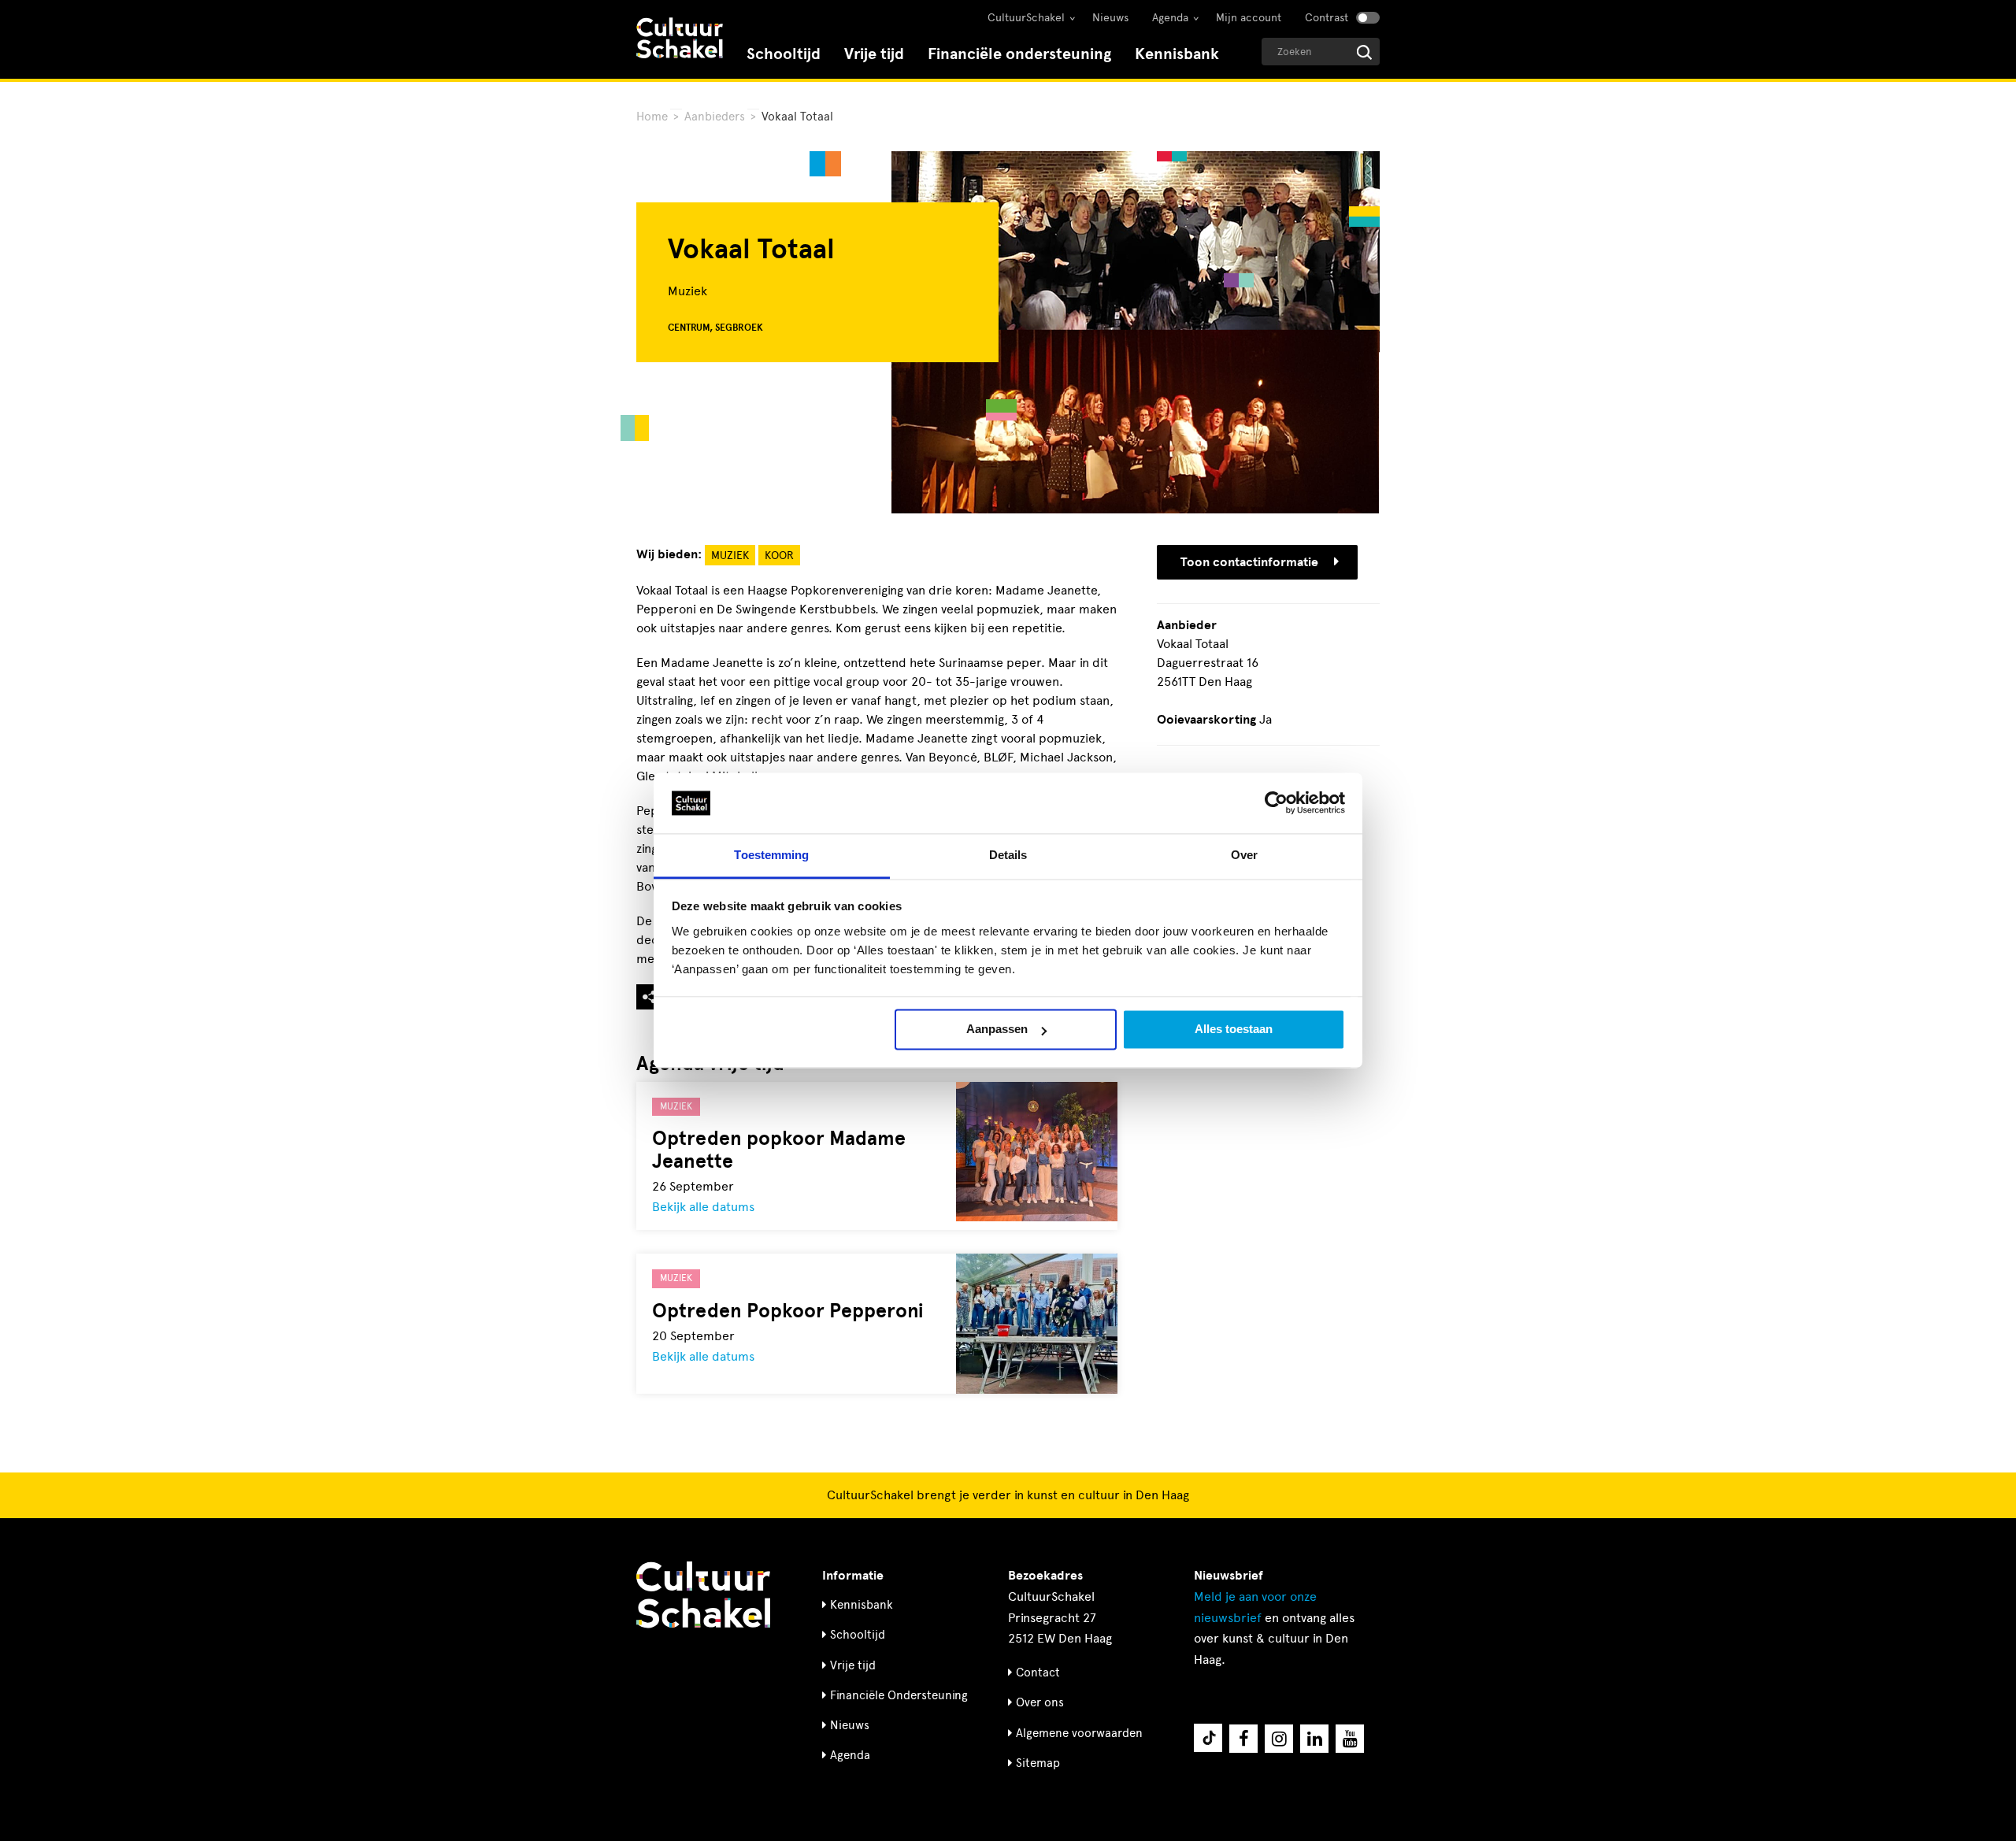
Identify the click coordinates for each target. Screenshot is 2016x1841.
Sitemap (1038, 1763)
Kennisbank (1177, 54)
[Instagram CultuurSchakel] (1279, 1739)
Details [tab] (1008, 855)
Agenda (1170, 18)
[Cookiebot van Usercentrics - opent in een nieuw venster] (1276, 803)
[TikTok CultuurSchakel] (1208, 1738)
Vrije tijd (874, 54)
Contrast (1327, 18)
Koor (779, 556)
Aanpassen (997, 1030)
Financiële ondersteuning (1019, 54)
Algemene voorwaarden (1079, 1733)
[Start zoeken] (1364, 52)
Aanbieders (715, 117)
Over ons (1040, 1702)
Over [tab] (1244, 855)
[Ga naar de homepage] (680, 40)
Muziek (730, 556)
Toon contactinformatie (1249, 562)
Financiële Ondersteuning (899, 1695)
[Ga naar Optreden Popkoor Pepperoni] (1037, 1323)
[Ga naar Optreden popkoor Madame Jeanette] (1037, 1152)
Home (652, 117)
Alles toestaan (1234, 1030)
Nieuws (1110, 18)
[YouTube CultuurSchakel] (1350, 1739)
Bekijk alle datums (703, 1207)
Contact (1038, 1672)
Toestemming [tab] (771, 855)
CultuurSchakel (1026, 18)
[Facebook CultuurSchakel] (1243, 1739)
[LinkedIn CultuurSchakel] (1314, 1739)
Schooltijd (784, 54)
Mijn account (1249, 18)
